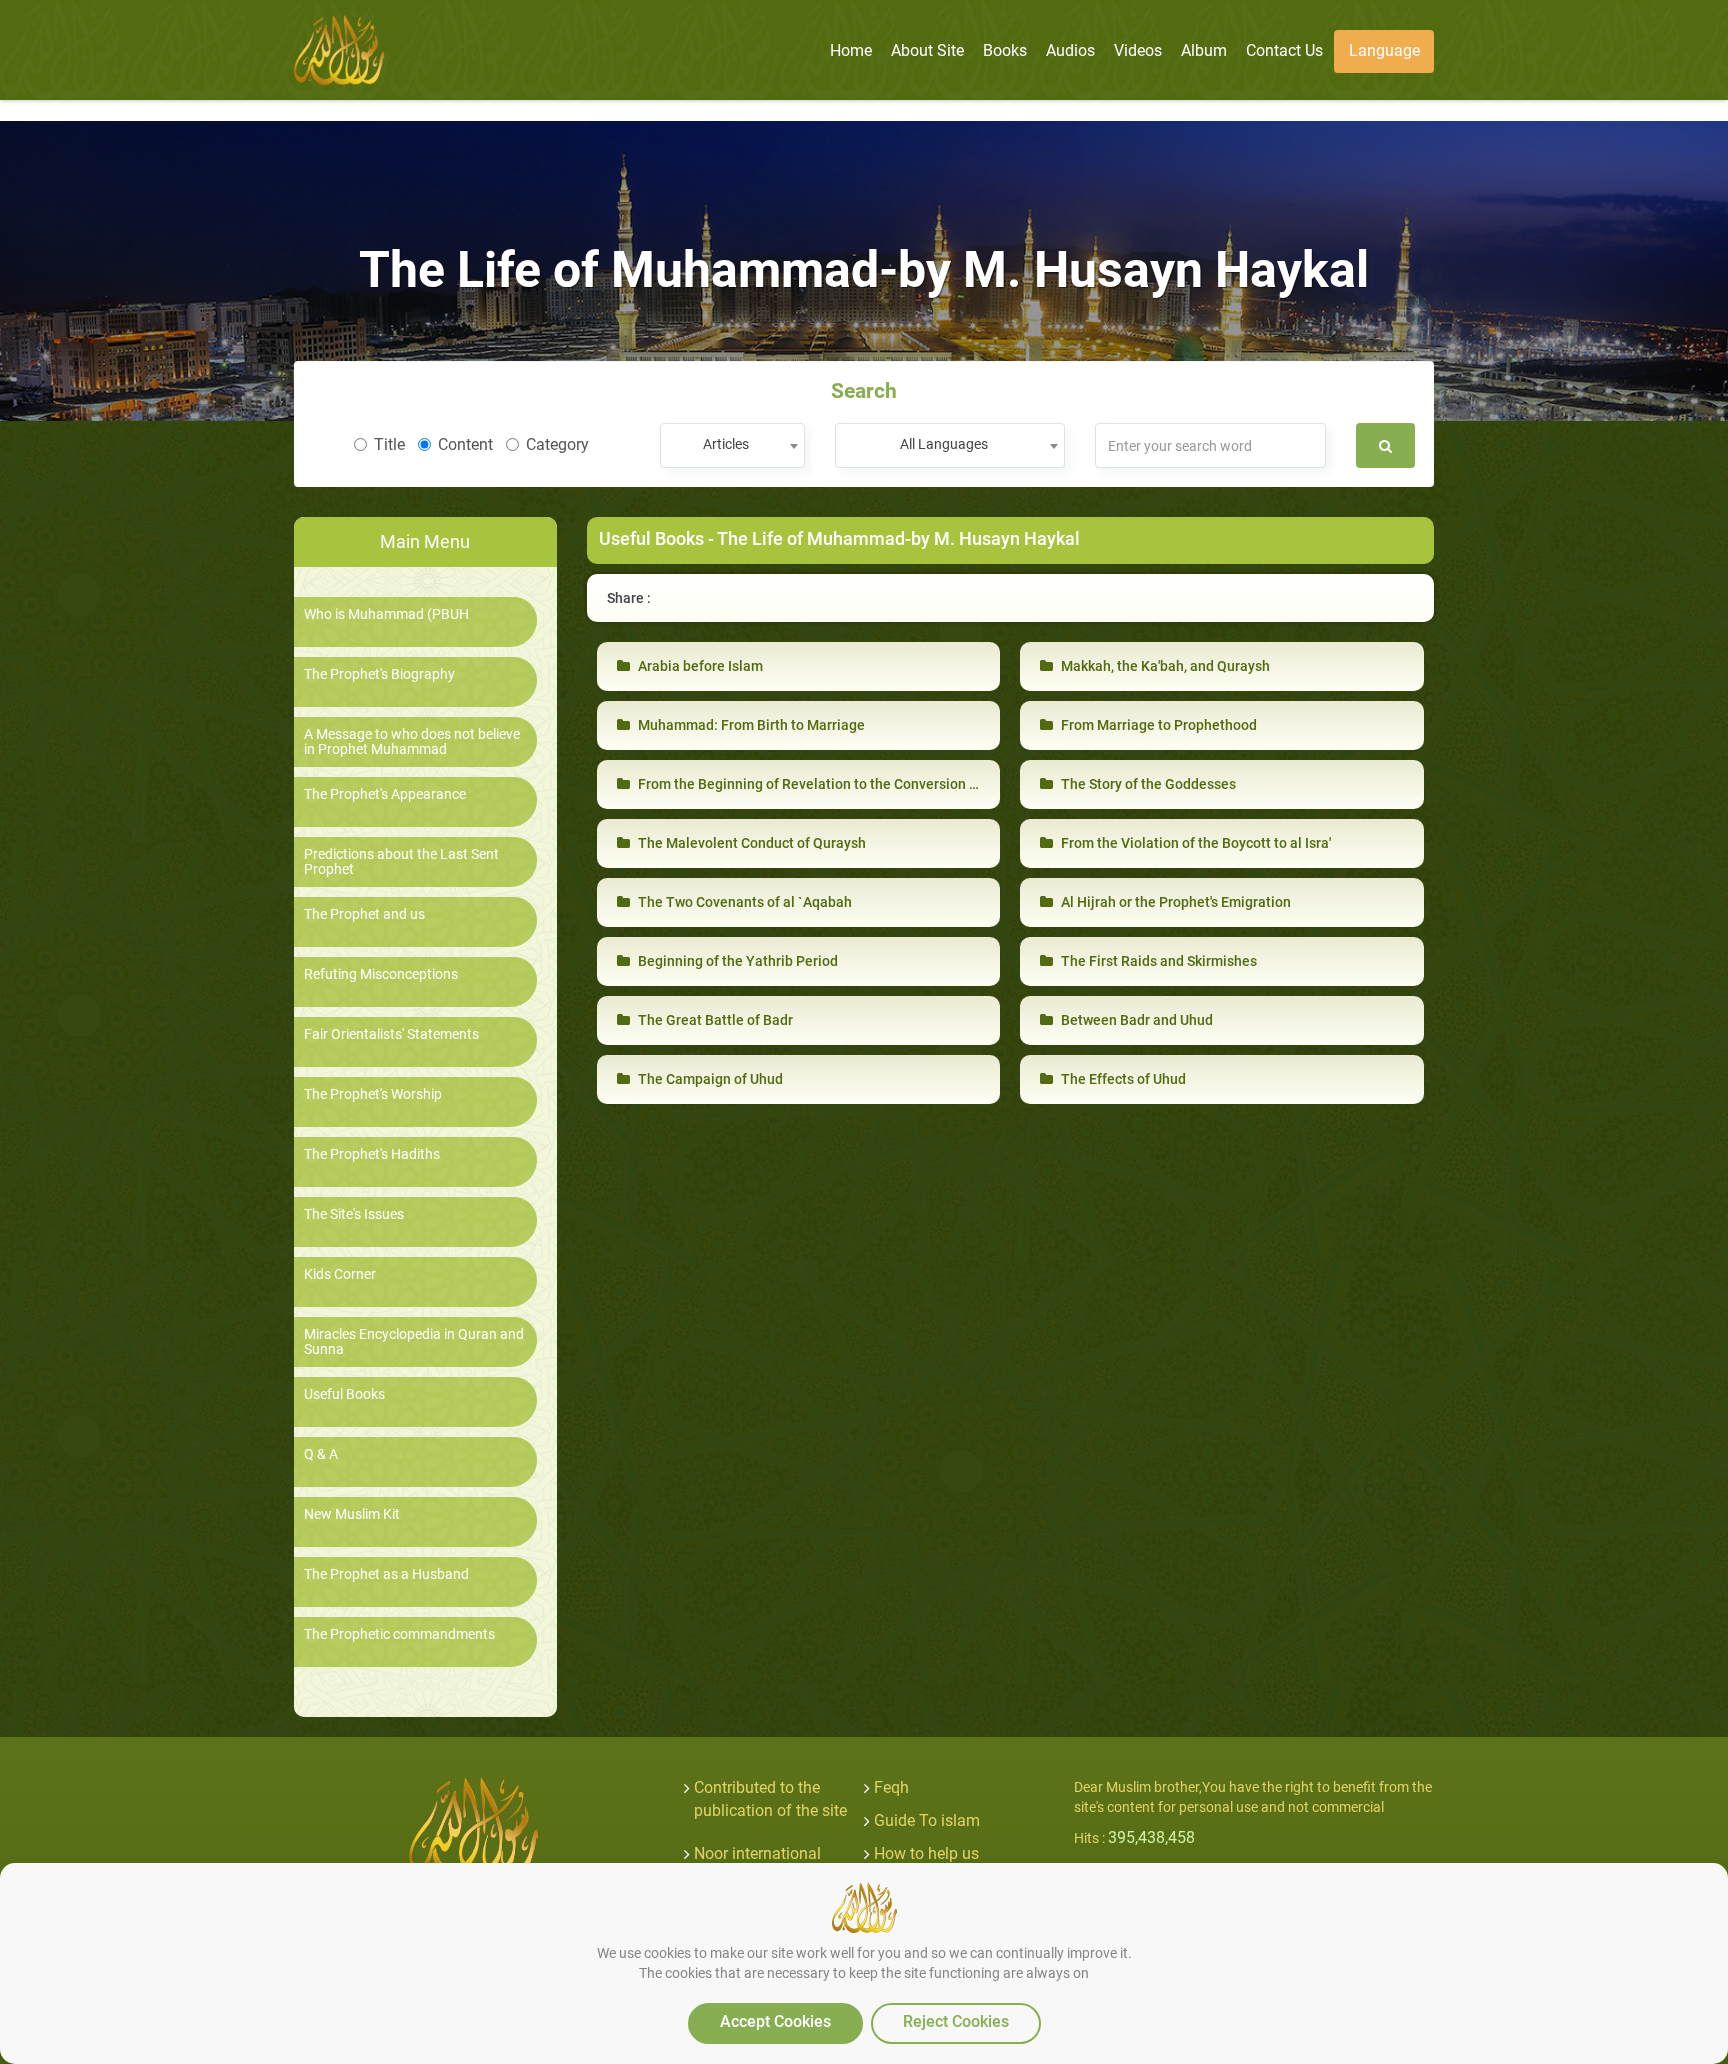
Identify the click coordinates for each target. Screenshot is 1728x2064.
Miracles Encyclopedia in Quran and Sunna (414, 1342)
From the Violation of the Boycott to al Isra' (1194, 843)
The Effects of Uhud (1122, 1079)
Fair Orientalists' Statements (391, 1034)
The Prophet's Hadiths (372, 1154)
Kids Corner (340, 1274)
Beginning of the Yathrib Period (736, 961)
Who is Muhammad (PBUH (386, 614)
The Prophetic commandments (399, 1634)
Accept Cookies (775, 2021)
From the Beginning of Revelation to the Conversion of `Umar (829, 784)
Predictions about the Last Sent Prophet (401, 862)
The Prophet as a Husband (386, 1574)
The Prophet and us (364, 914)
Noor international (757, 1853)
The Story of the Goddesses (1147, 784)
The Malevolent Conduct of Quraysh (750, 843)
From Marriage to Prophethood (1157, 725)
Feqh (891, 1787)
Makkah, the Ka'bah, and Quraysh (1164, 666)
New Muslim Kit (352, 1514)
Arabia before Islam (699, 666)
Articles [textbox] (726, 444)
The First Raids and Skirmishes (1157, 961)
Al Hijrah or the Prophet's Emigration (1174, 902)
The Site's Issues (354, 1214)
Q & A (321, 1454)
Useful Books (344, 1394)
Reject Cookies (956, 2021)
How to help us (926, 1853)
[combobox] (732, 445)
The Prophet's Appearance (385, 794)
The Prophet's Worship (373, 1094)
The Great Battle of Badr (714, 1020)
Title (389, 444)
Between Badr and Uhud (1135, 1020)
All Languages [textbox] (944, 444)
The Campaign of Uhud (709, 1079)
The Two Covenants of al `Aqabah (743, 902)
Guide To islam (927, 1820)
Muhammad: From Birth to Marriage (750, 725)
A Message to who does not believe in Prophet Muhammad (412, 742)
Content (465, 444)
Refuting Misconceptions (381, 974)
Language (1384, 50)
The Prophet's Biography (379, 674)
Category (557, 444)
